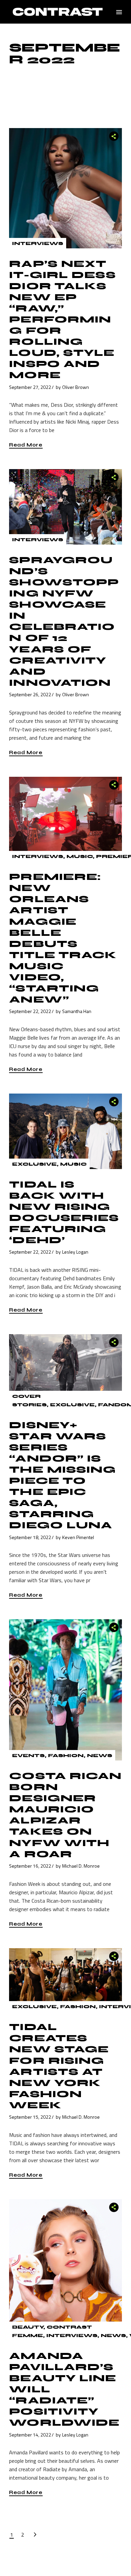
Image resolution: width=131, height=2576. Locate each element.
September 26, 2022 (30, 694)
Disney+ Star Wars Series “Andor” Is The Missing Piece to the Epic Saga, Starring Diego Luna (62, 1475)
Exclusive (34, 1164)
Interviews (38, 243)
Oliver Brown (76, 387)
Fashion (66, 1756)
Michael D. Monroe (81, 1866)
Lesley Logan (75, 1252)
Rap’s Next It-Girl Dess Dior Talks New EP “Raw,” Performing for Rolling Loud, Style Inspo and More (62, 319)
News (100, 1756)
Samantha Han (77, 1011)
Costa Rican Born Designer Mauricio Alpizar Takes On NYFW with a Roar (65, 1815)
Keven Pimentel (78, 1537)
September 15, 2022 (30, 2117)
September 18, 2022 (30, 1537)
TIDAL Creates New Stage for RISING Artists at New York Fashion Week (59, 2066)
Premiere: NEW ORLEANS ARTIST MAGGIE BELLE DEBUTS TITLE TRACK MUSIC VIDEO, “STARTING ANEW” (63, 938)
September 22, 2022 (30, 1011)
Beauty (28, 2327)
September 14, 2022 (30, 2435)
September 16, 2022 (30, 1866)
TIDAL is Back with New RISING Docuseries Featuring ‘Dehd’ (64, 1212)
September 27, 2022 (30, 387)
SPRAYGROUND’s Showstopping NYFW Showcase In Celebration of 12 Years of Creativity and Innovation (64, 621)
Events (28, 1756)
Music (80, 856)
